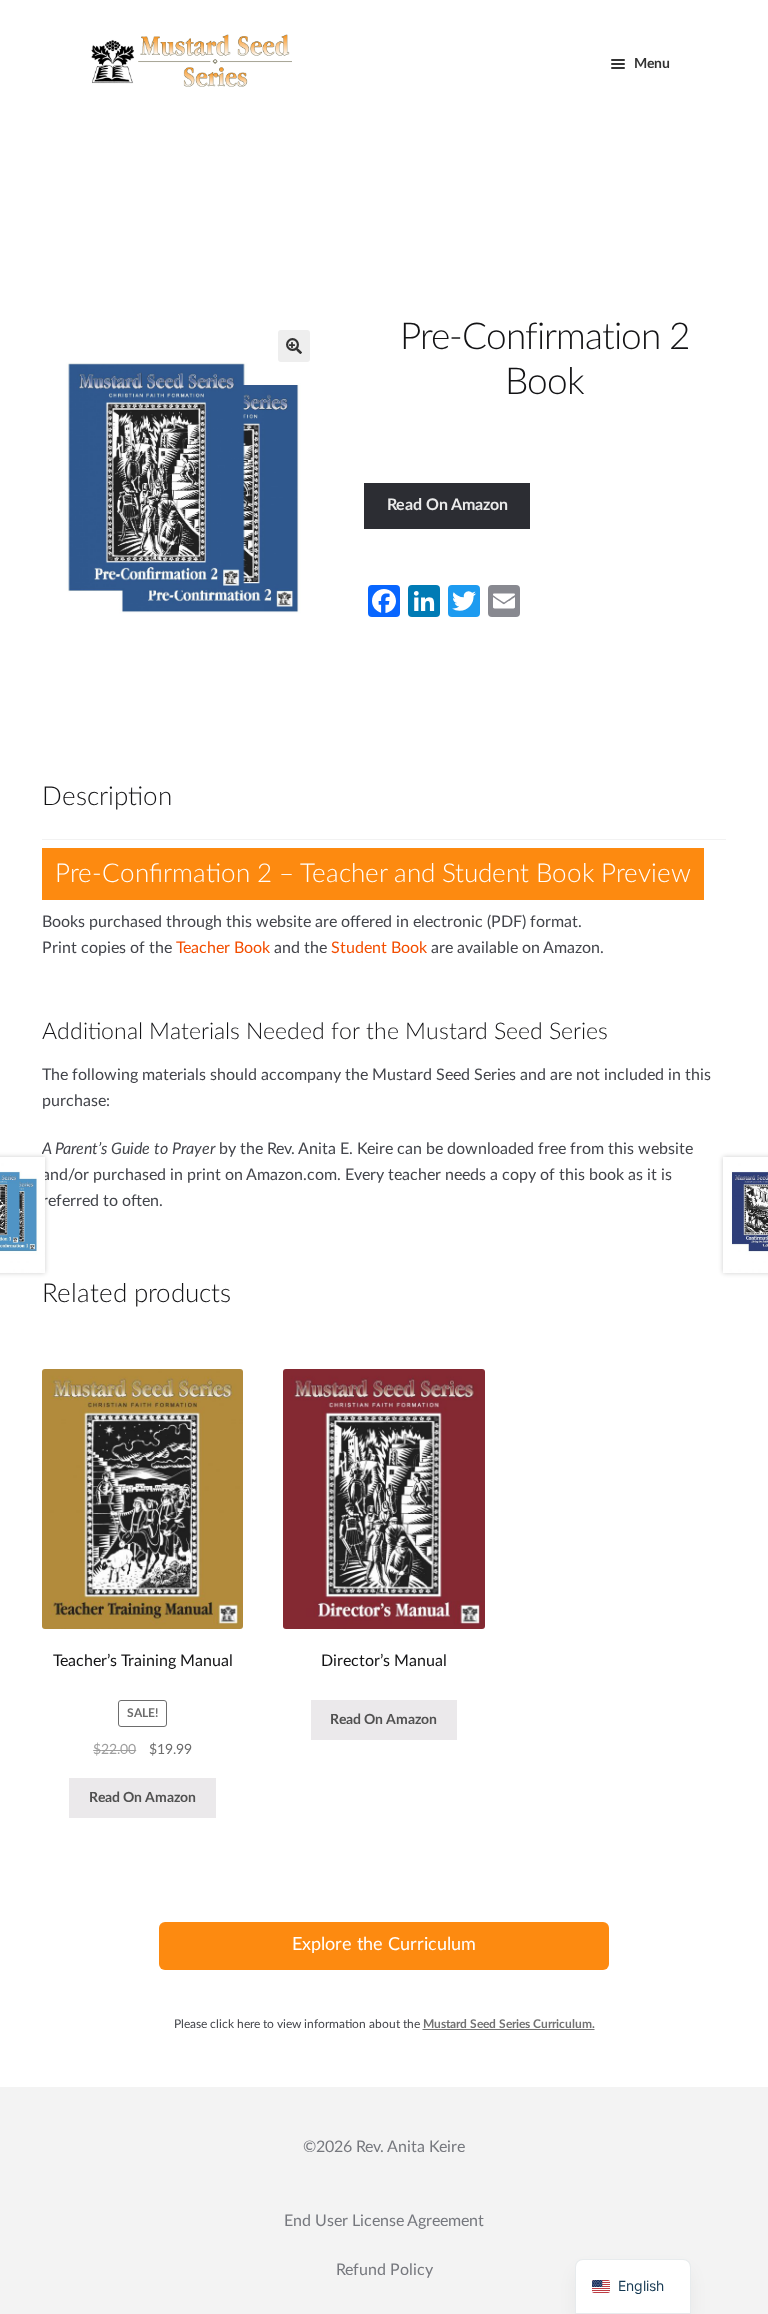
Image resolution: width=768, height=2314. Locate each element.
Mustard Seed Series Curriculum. (509, 2024)
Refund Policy (384, 2270)
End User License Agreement (384, 2221)
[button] (294, 346)
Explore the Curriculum (384, 1945)
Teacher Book (223, 948)
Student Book (379, 948)
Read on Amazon (447, 505)
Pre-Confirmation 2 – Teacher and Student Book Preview (373, 874)
